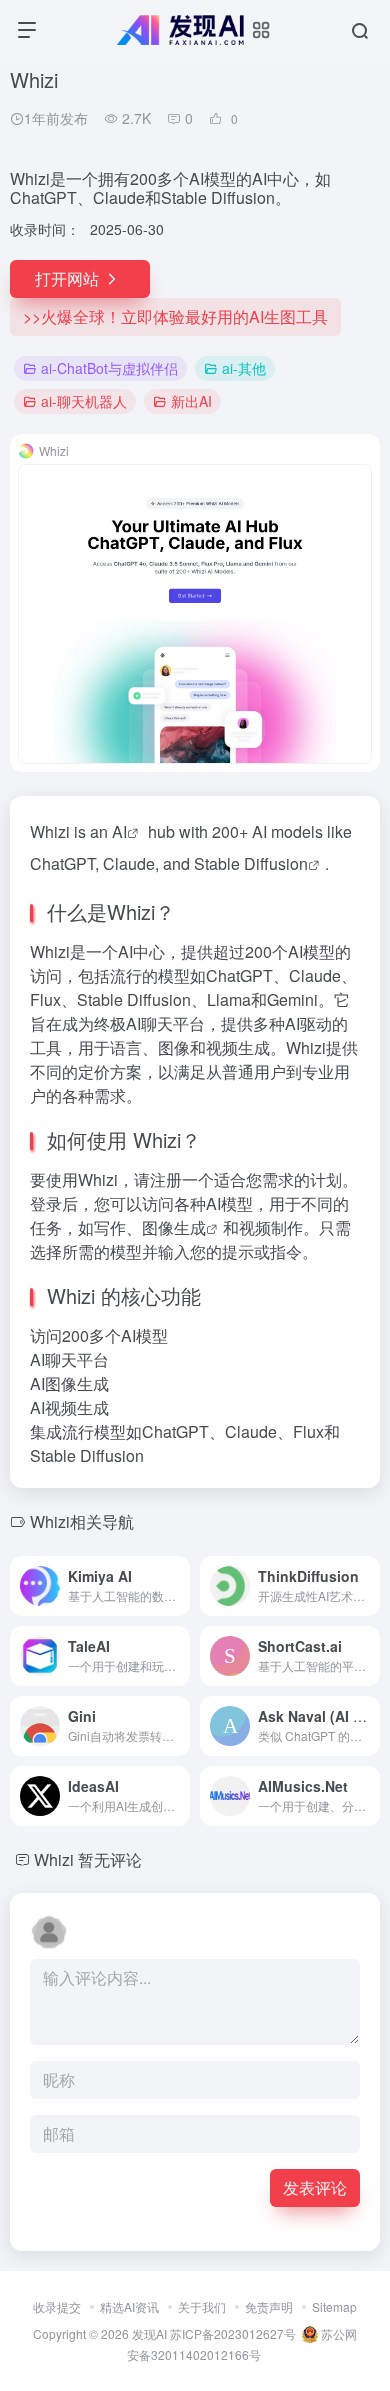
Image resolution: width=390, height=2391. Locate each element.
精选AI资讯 (129, 2306)
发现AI (149, 2333)
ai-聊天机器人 (84, 401)
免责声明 (269, 2306)
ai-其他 (244, 368)
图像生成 (174, 1227)
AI (119, 831)
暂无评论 (110, 1859)
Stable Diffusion (251, 863)
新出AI (191, 401)
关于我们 (202, 2306)
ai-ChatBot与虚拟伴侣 (109, 368)
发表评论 (315, 2187)
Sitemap (334, 2306)
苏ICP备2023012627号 (233, 2333)
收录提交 (57, 2306)
